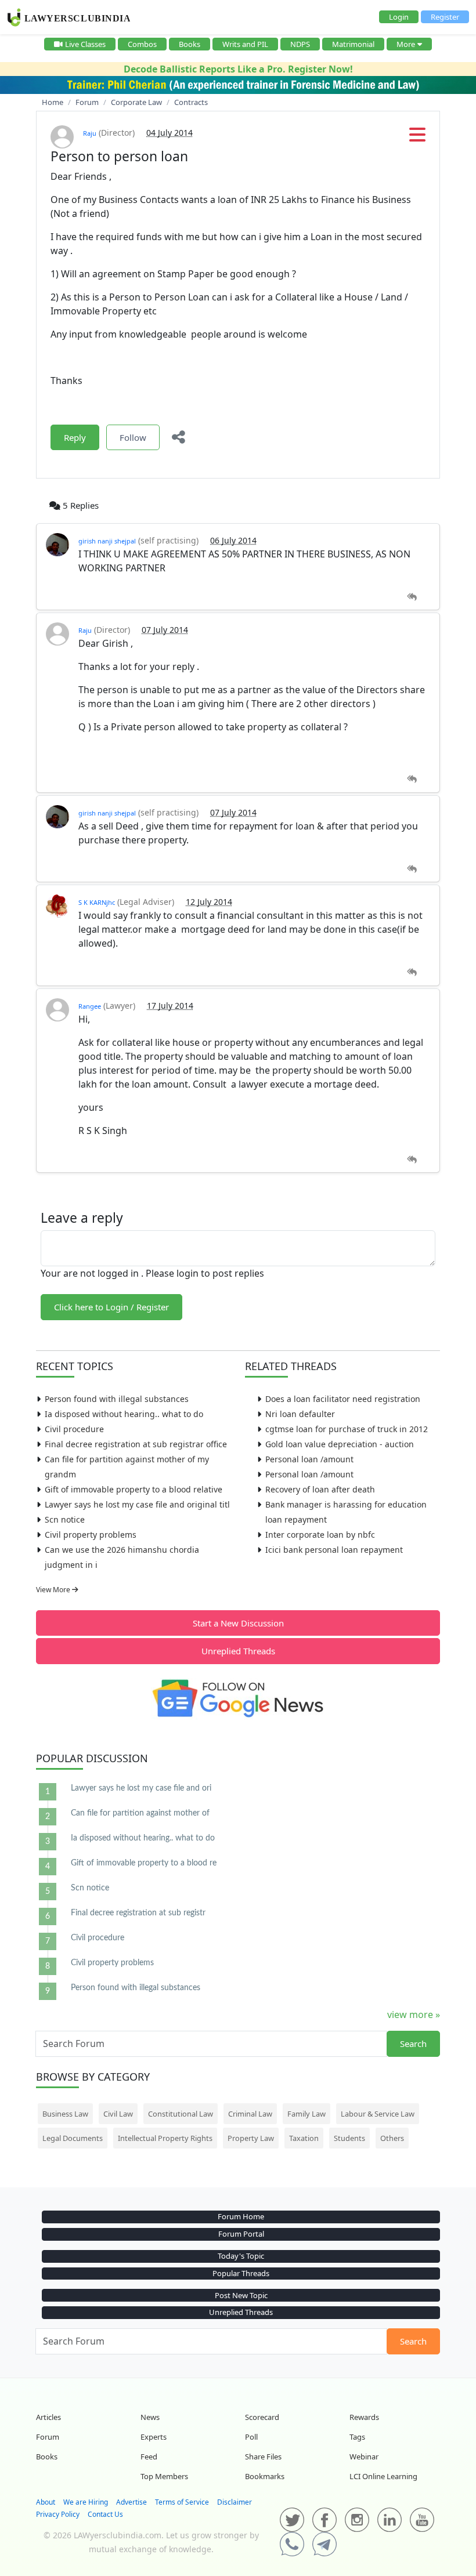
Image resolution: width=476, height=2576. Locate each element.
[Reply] (412, 597)
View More (54, 1590)
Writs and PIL (245, 44)
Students (349, 2138)
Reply (75, 437)
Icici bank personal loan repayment (334, 1550)
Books (190, 44)
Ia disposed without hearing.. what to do (124, 1414)
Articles (48, 2417)
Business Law (65, 2114)
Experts (154, 2437)
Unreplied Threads (238, 1651)
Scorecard (262, 2417)
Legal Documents (73, 2138)
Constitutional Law (181, 2114)
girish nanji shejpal (107, 541)
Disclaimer (235, 2502)
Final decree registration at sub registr (138, 1913)
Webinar (364, 2457)
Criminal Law (250, 2114)
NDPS (300, 44)
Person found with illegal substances (117, 1399)
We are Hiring (86, 2502)
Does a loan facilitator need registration (343, 1399)
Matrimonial (353, 44)
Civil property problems (91, 1535)
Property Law (251, 2138)
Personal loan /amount (309, 1459)
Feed (149, 2457)
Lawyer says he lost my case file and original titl (137, 1504)
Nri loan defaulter (300, 1414)
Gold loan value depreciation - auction (340, 1444)
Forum (48, 2437)
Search (413, 2044)
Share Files (263, 2457)
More (406, 44)
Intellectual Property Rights (165, 2138)
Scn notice (65, 1519)
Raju (90, 133)
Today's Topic (241, 2256)
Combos (142, 44)
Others (392, 2138)
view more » (414, 2015)
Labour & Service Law (378, 2114)
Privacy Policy (58, 2514)
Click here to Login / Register (111, 1307)
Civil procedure (74, 1429)
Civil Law (118, 2114)
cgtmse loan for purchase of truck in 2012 (347, 1429)
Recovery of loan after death (320, 1489)
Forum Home (241, 2216)
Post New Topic (241, 2295)
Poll (251, 2437)
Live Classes (85, 44)
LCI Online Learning (383, 2476)
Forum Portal (241, 2234)
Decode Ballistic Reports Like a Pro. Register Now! (238, 69)
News (150, 2417)
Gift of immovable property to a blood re (144, 1863)
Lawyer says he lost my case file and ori (141, 1788)
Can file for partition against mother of (140, 1813)
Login (399, 17)
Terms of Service (182, 2502)
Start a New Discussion (238, 1623)
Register (445, 17)
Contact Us (105, 2514)
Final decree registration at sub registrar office (136, 1444)
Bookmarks (265, 2476)
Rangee (90, 1006)
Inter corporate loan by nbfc (320, 1535)
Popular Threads (241, 2273)
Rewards (364, 2417)
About (46, 2502)
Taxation (304, 2138)
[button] (417, 138)
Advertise (131, 2502)
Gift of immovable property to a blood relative (134, 1489)
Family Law (306, 2114)
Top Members (164, 2476)
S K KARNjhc (97, 902)
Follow (133, 437)
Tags (357, 2437)
